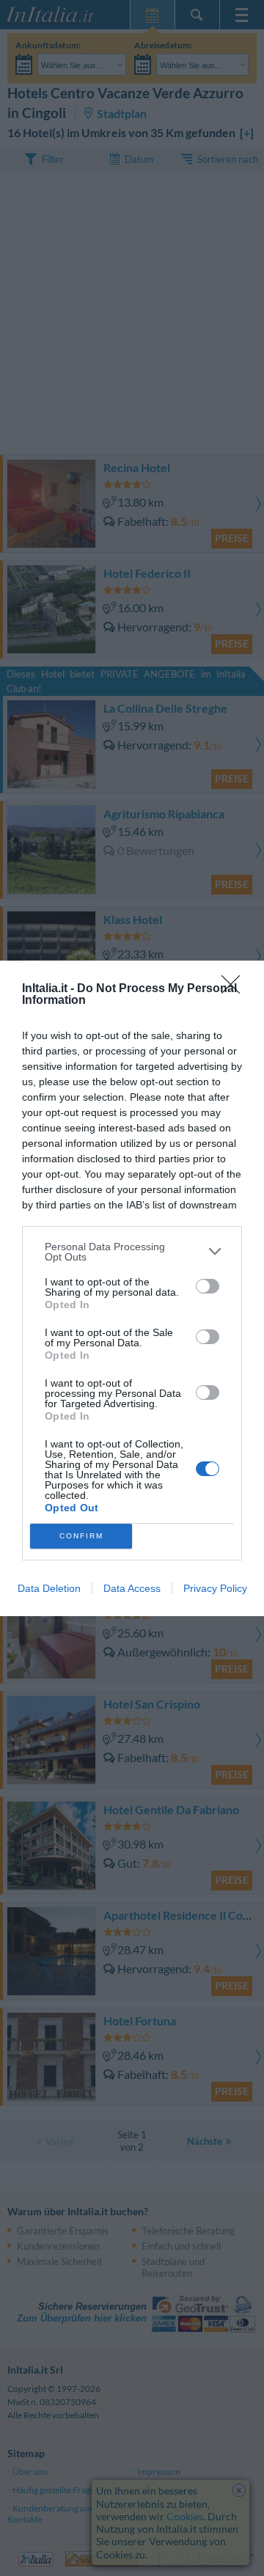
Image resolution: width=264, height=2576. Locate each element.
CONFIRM (81, 1536)
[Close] (235, 989)
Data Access (132, 1588)
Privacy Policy (215, 1588)
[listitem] (132, 1252)
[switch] (208, 1286)
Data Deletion (49, 1588)
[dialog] (132, 1288)
